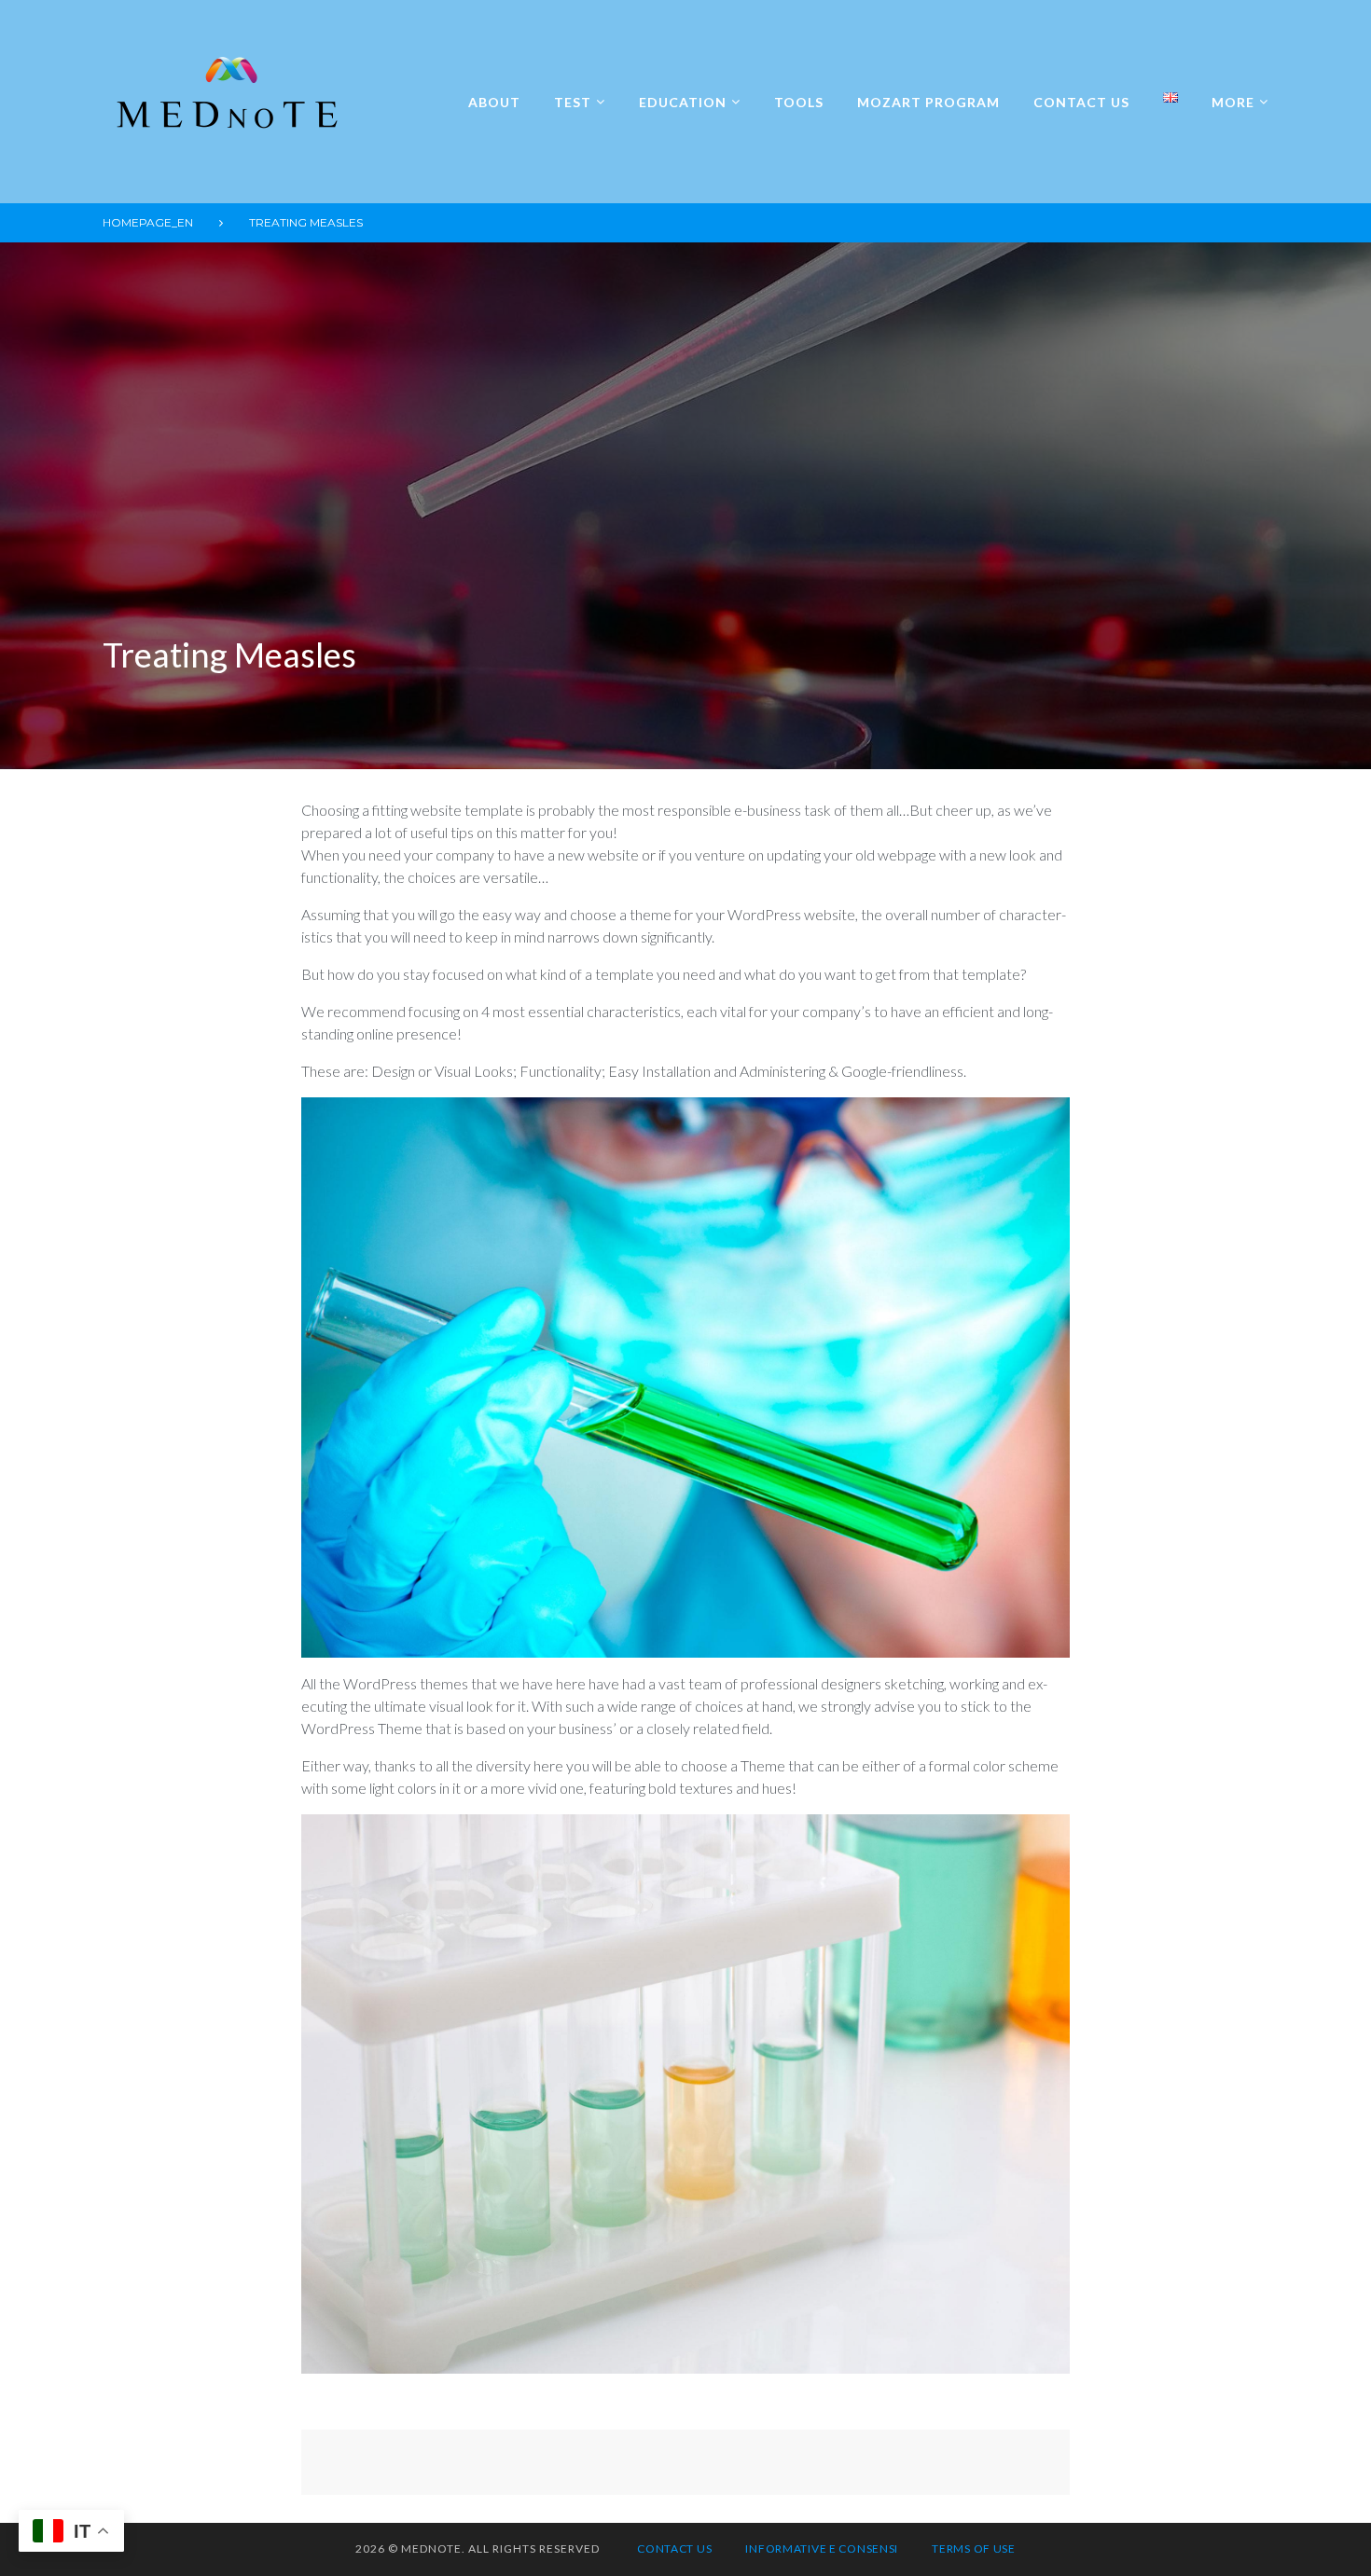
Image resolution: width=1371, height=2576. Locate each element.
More (1233, 102)
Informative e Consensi (822, 2548)
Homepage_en (148, 222)
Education (683, 102)
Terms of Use (974, 2548)
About (494, 102)
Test (573, 102)
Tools (799, 102)
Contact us (1081, 102)
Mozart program (928, 102)
